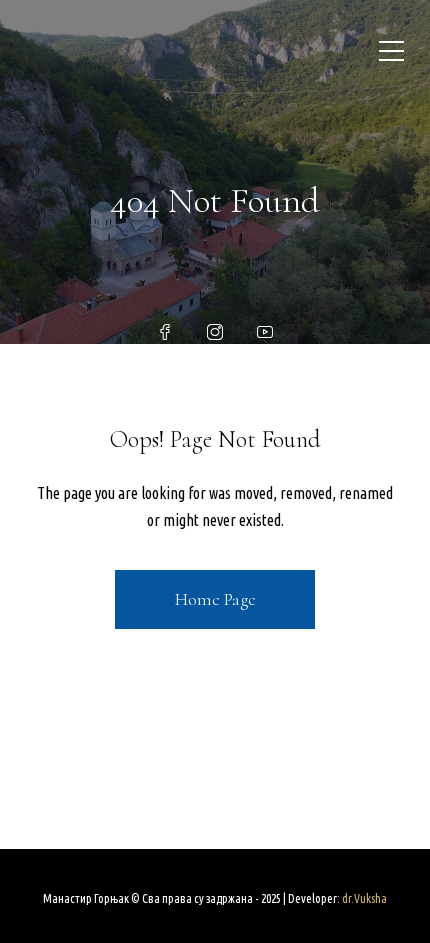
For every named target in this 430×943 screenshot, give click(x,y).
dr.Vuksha (364, 898)
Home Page (215, 599)
